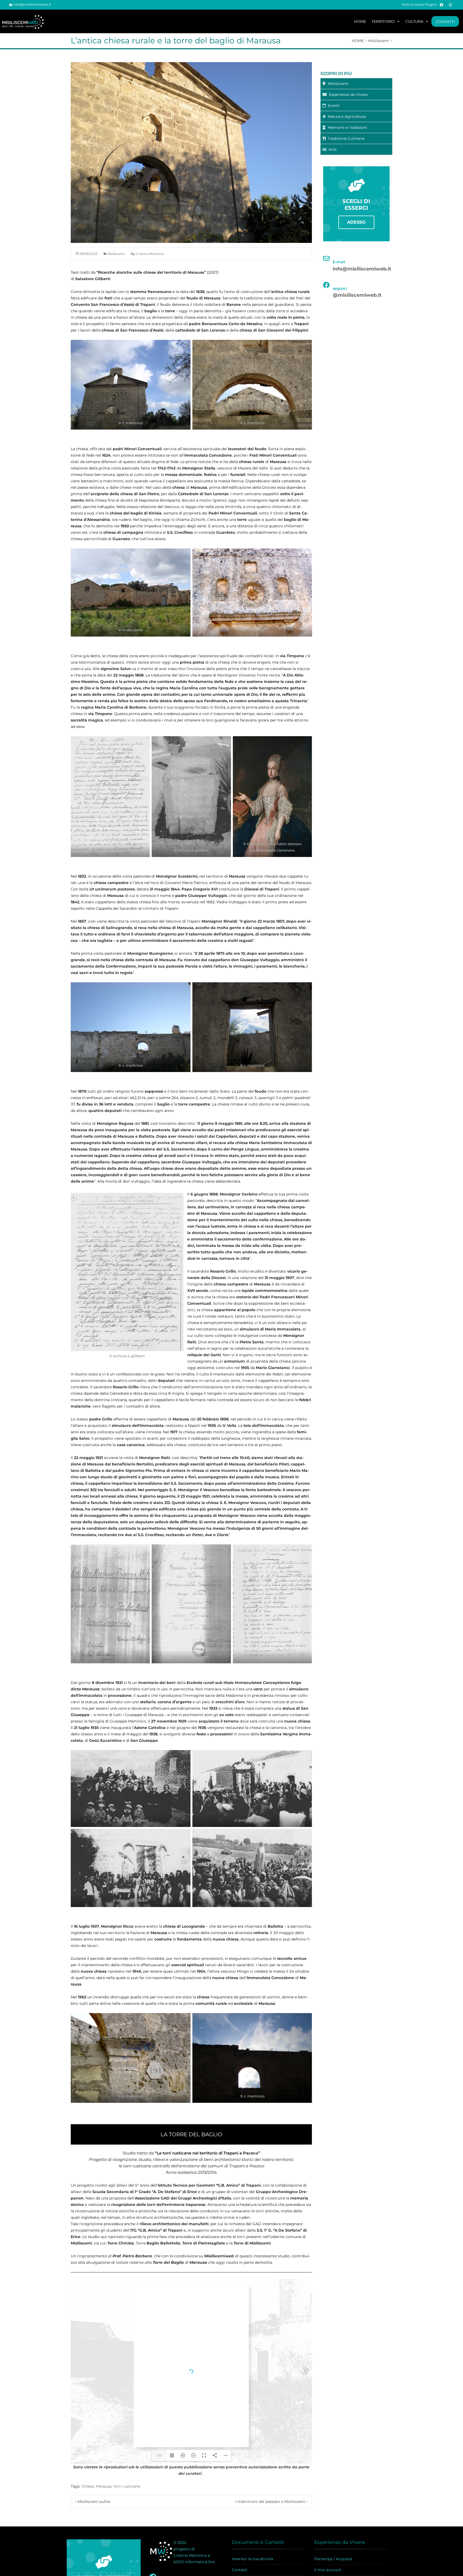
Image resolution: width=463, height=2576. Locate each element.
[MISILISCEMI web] (25, 21)
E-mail (339, 262)
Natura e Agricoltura (346, 116)
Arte (331, 149)
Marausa (103, 2486)
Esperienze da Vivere (347, 95)
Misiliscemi (116, 254)
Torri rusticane (127, 2486)
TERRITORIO (383, 21)
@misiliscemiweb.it (357, 295)
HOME (360, 21)
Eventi (333, 106)
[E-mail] (326, 258)
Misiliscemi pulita (93, 2502)
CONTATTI (445, 22)
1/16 (159, 2455)
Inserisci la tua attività (252, 2559)
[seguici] (326, 285)
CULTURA (414, 21)
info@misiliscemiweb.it (32, 4)
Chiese (88, 2486)
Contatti (240, 2570)
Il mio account (328, 2570)
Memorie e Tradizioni (346, 127)
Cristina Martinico (150, 254)
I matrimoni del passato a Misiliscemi (271, 2502)
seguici (340, 288)
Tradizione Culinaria (345, 138)
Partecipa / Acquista (333, 2559)
